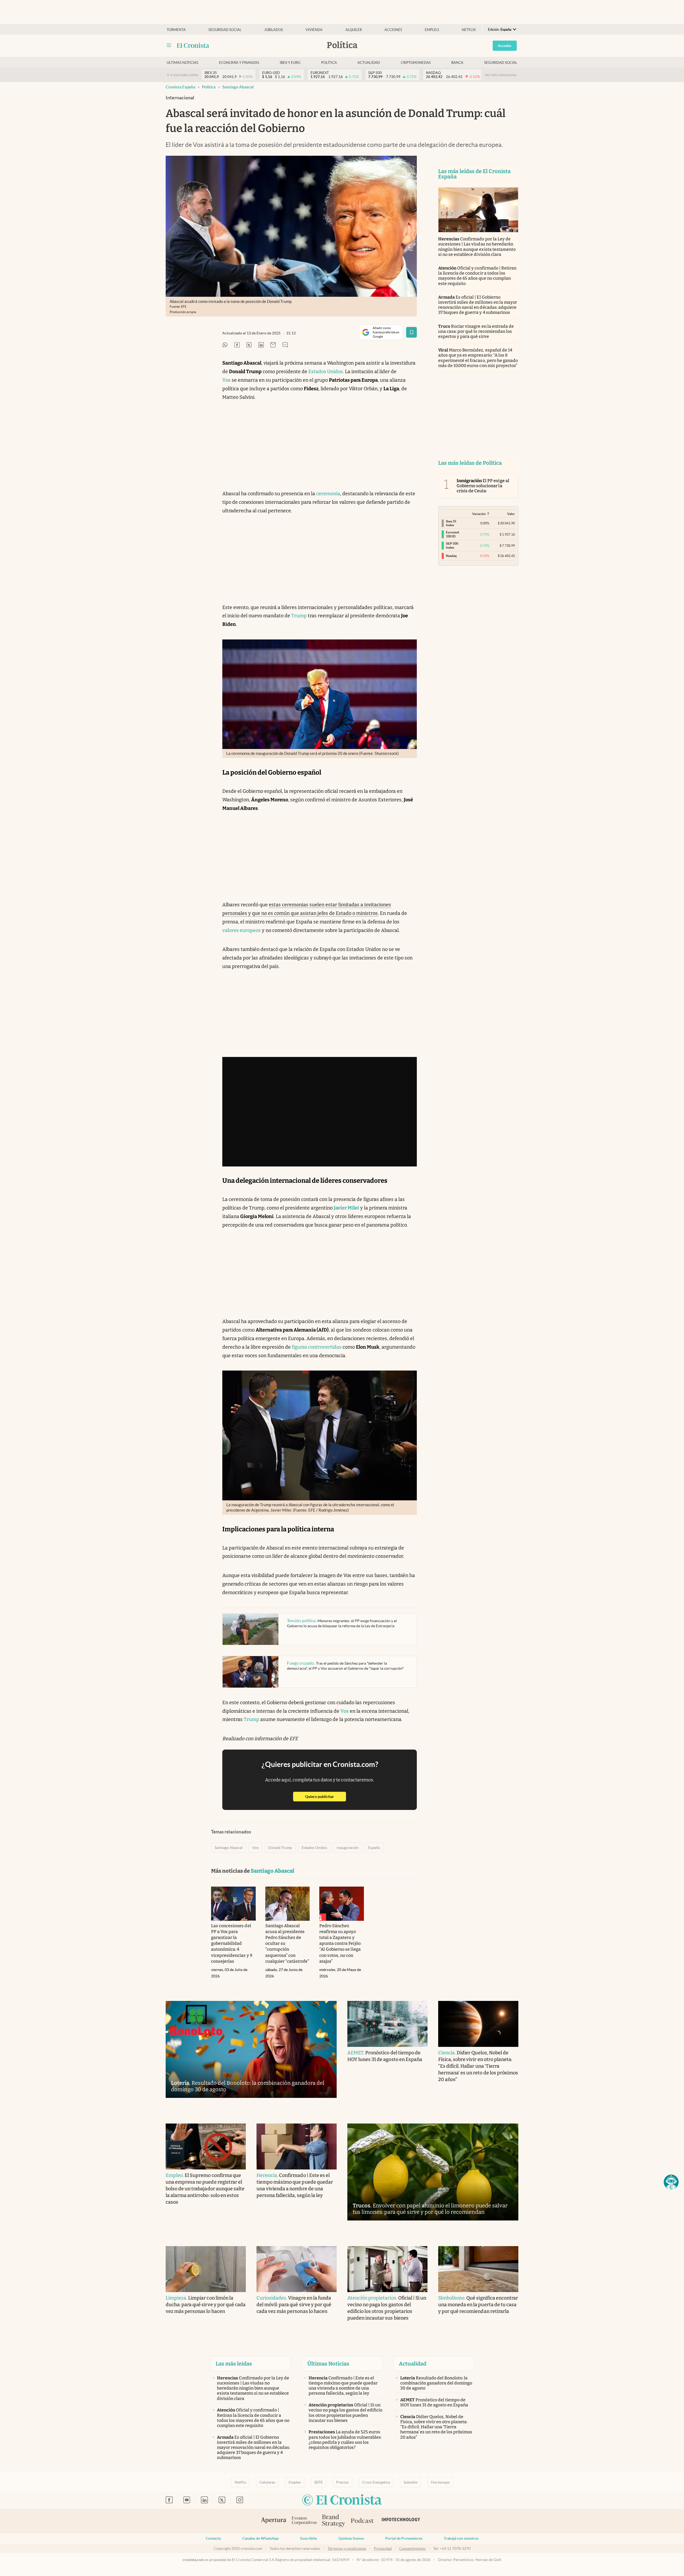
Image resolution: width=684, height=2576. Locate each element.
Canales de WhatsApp (261, 2538)
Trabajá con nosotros (461, 2538)
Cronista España (180, 87)
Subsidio (411, 2482)
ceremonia (328, 494)
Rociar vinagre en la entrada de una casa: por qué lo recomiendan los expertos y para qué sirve (476, 331)
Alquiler (354, 30)
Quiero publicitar (326, 1796)
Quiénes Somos (351, 2538)
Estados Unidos (326, 372)
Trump (299, 616)
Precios (342, 2482)
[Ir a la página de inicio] (193, 45)
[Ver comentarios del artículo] (285, 345)
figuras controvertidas (317, 1347)
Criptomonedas (416, 63)
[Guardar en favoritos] (411, 332)
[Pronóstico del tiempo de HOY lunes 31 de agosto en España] (387, 2024)
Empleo (432, 30)
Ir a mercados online (183, 75)
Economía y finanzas (239, 63)
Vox (226, 380)
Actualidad (369, 63)
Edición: (500, 30)
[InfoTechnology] (401, 2521)
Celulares (267, 2482)
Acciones (393, 30)
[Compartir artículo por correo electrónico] (273, 345)
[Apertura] (274, 2521)
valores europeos (242, 930)
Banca (457, 63)
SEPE (318, 2482)
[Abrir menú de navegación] (169, 45)
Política (329, 63)
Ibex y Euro (290, 63)
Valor (511, 514)
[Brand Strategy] (334, 2521)
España (374, 1848)
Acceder (505, 46)
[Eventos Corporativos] (304, 2521)
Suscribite (308, 2538)
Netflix (469, 30)
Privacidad (383, 2548)
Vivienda (314, 30)
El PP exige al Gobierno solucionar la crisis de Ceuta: (483, 486)
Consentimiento (412, 2548)
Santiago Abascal (238, 87)
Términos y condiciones (347, 2548)
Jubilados (274, 30)
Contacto (213, 2538)
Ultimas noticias (182, 63)
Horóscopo (440, 2482)
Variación (479, 514)
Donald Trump (280, 1848)
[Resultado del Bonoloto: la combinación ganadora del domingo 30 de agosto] (251, 2049)
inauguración (348, 1848)
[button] (671, 2182)
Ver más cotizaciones (501, 75)
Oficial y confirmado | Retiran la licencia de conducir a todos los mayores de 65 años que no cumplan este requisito (477, 276)
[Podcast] (362, 2521)
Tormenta (176, 30)
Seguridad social (225, 30)
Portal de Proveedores (404, 2538)
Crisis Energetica (376, 2482)
